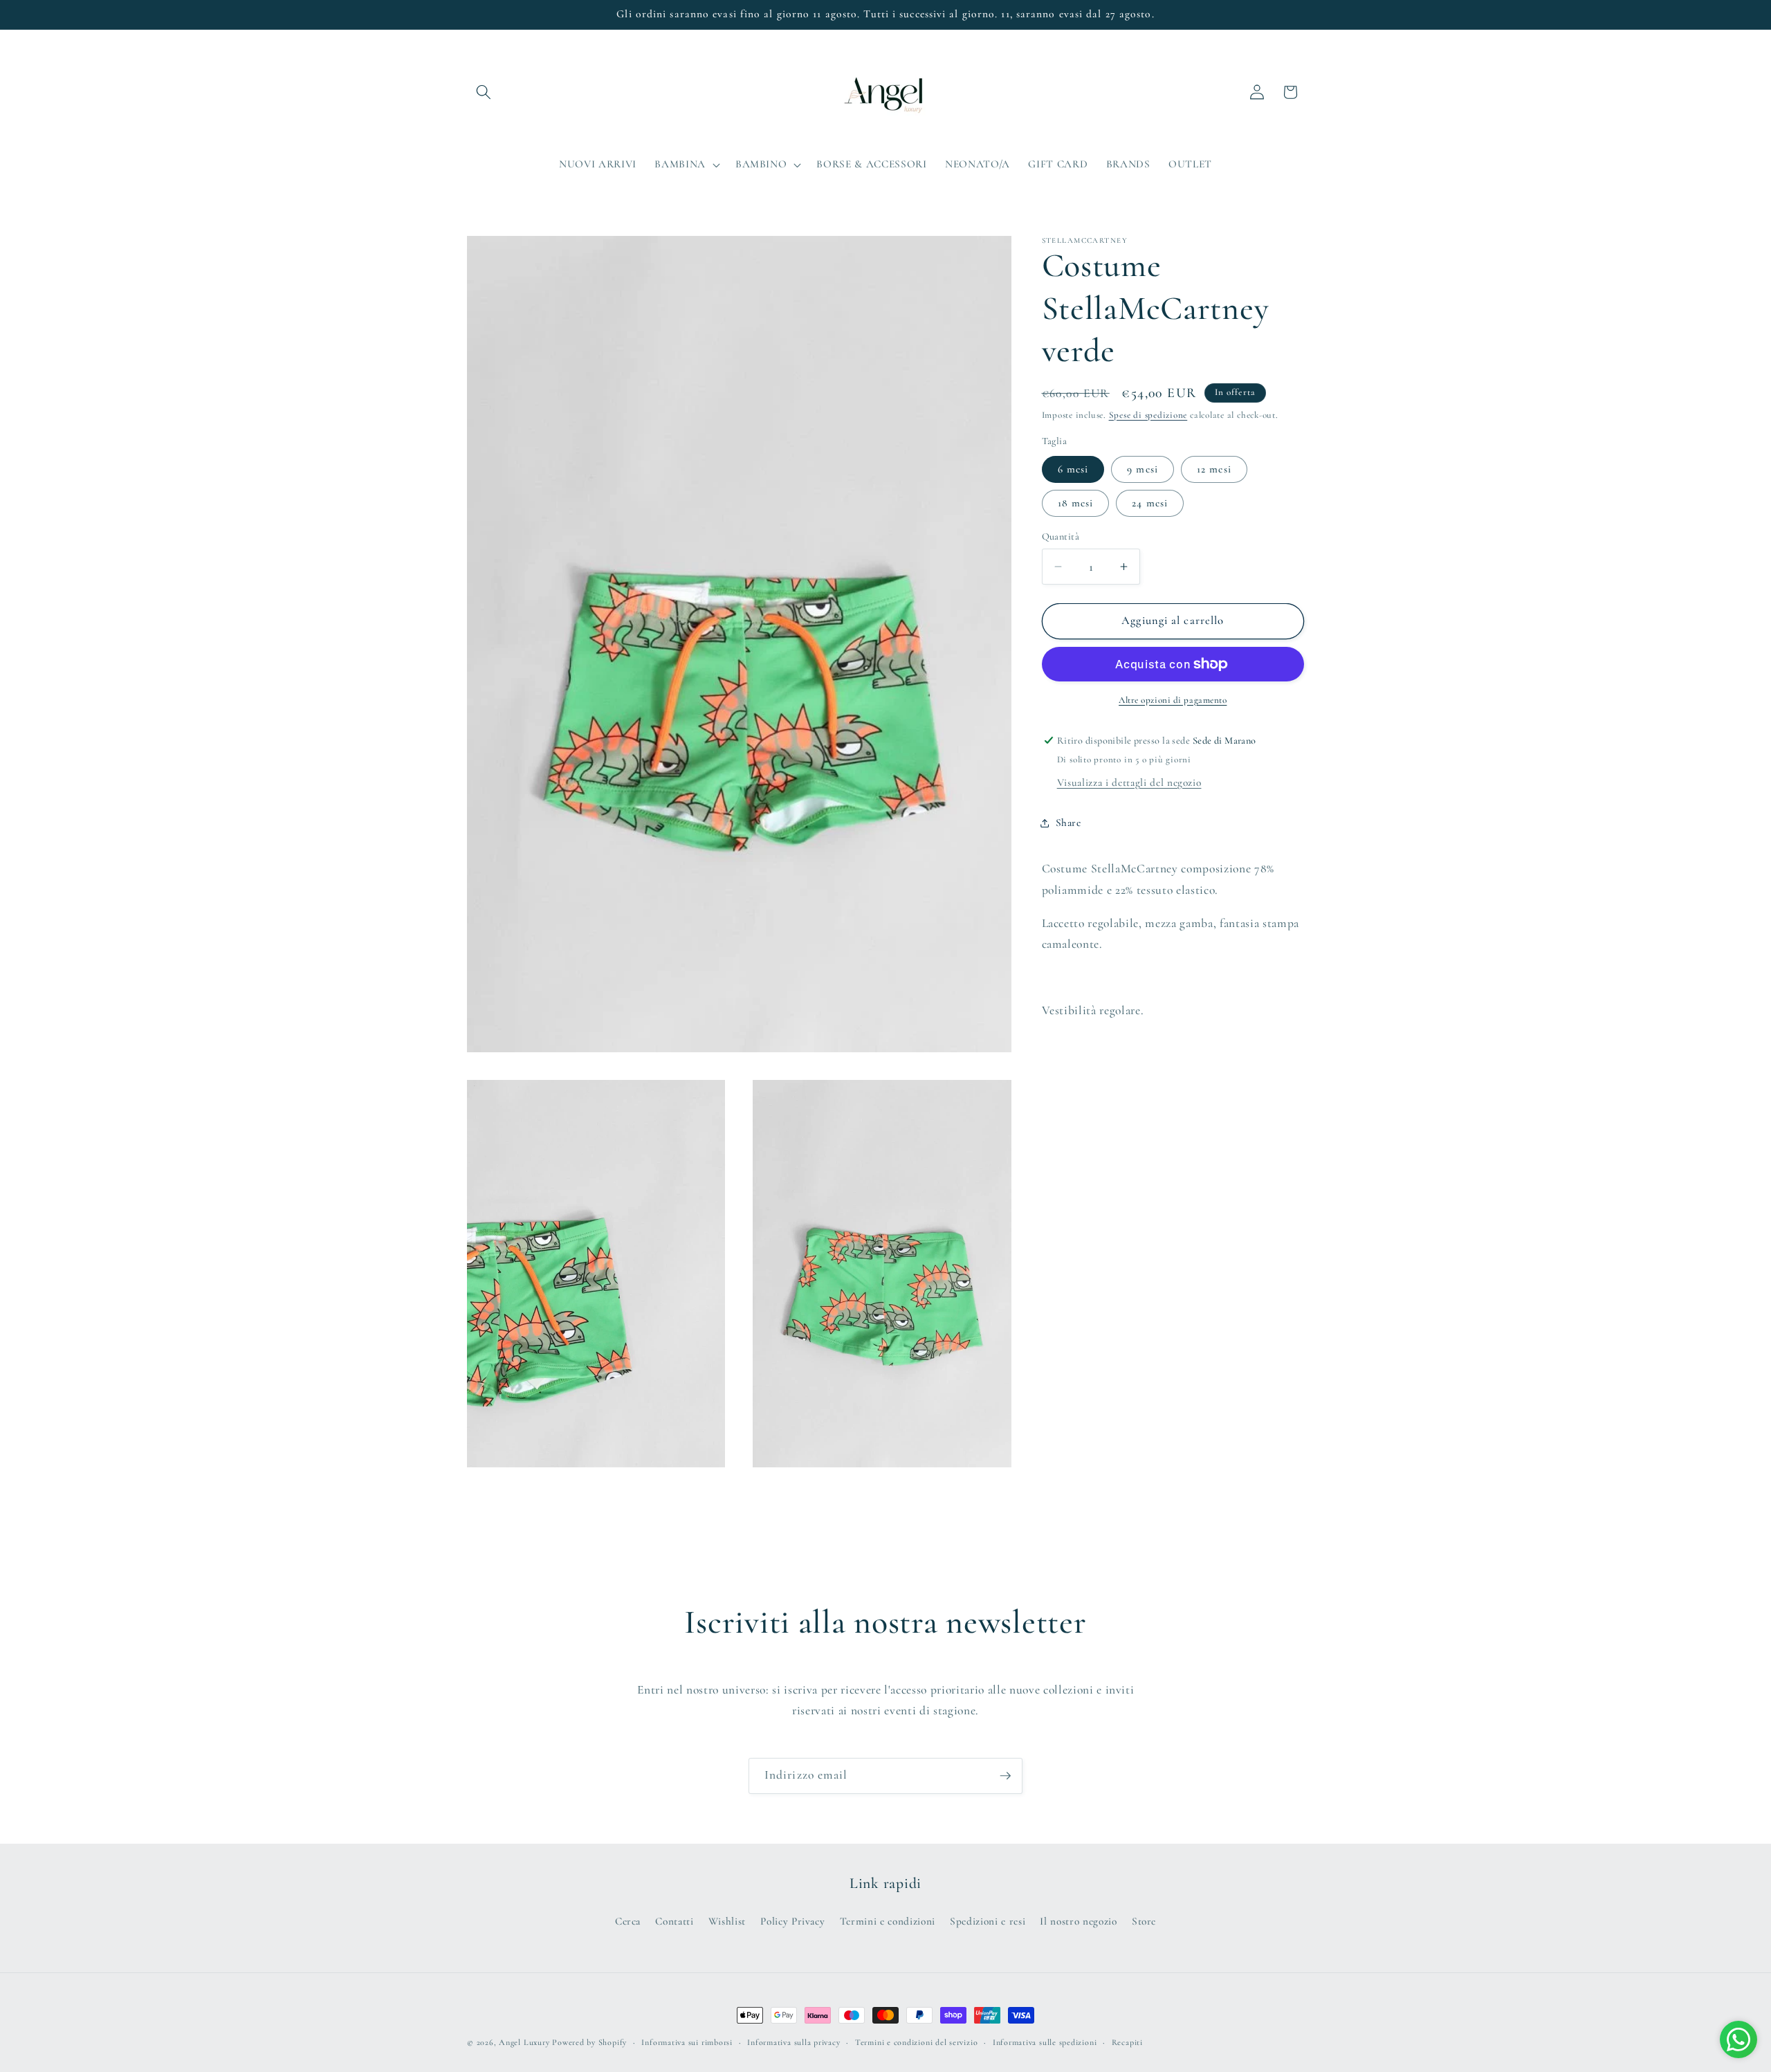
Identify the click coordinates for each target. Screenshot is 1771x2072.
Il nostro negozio (1078, 1921)
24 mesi (1150, 502)
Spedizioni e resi (988, 1921)
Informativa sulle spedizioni (1045, 2042)
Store (1144, 1921)
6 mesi (1073, 468)
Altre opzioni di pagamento (1173, 700)
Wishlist (727, 1921)
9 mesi (1143, 468)
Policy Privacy (792, 1921)
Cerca (628, 1921)
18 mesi (1076, 502)
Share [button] (1068, 823)
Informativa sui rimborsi (687, 2042)
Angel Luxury (524, 2042)
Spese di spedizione (1148, 414)
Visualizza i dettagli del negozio (1129, 782)
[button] (484, 92)
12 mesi (1214, 468)
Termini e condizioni (888, 1921)
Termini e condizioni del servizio (916, 2042)
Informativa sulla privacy (793, 2042)
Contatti (674, 1921)
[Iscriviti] (1005, 1776)
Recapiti (1127, 2042)
